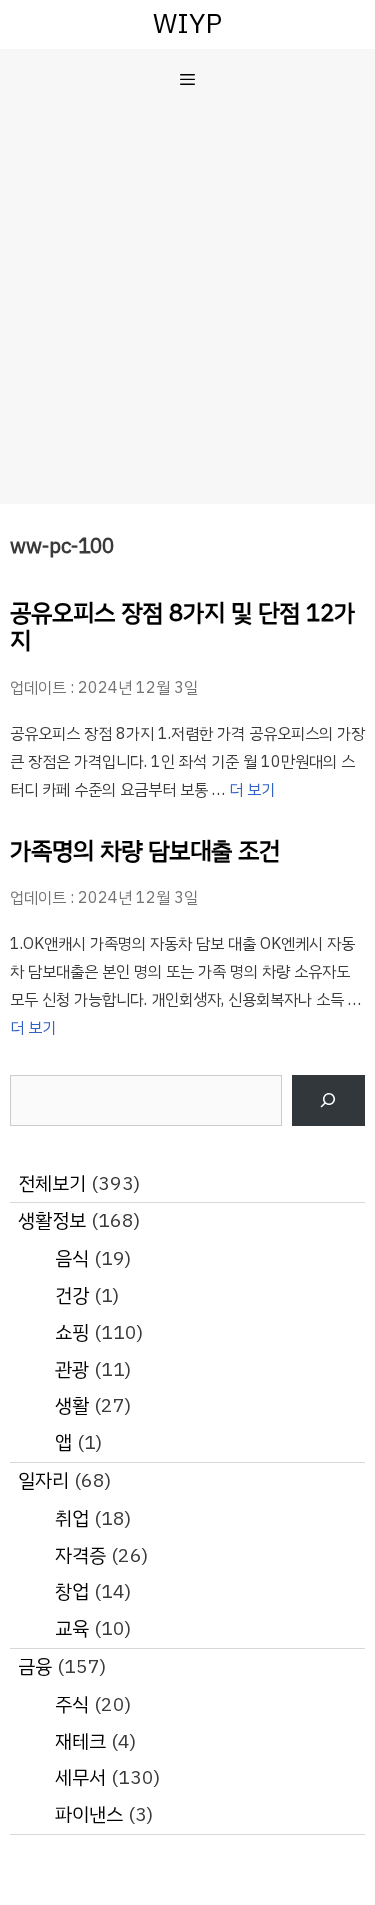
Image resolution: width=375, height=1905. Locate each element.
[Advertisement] (187, 306)
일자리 (43, 1480)
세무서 (80, 1777)
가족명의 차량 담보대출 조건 (145, 851)
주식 (72, 1704)
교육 (72, 1628)
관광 (72, 1369)
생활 (72, 1405)
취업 (72, 1518)
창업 (72, 1591)
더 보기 (252, 790)
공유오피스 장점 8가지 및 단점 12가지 (182, 627)
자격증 (80, 1555)
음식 (72, 1258)
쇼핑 (72, 1332)
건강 (72, 1295)
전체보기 (52, 1183)
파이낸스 (89, 1814)
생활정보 (52, 1220)
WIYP (187, 23)
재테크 (80, 1741)
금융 (35, 1666)
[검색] (328, 1100)
